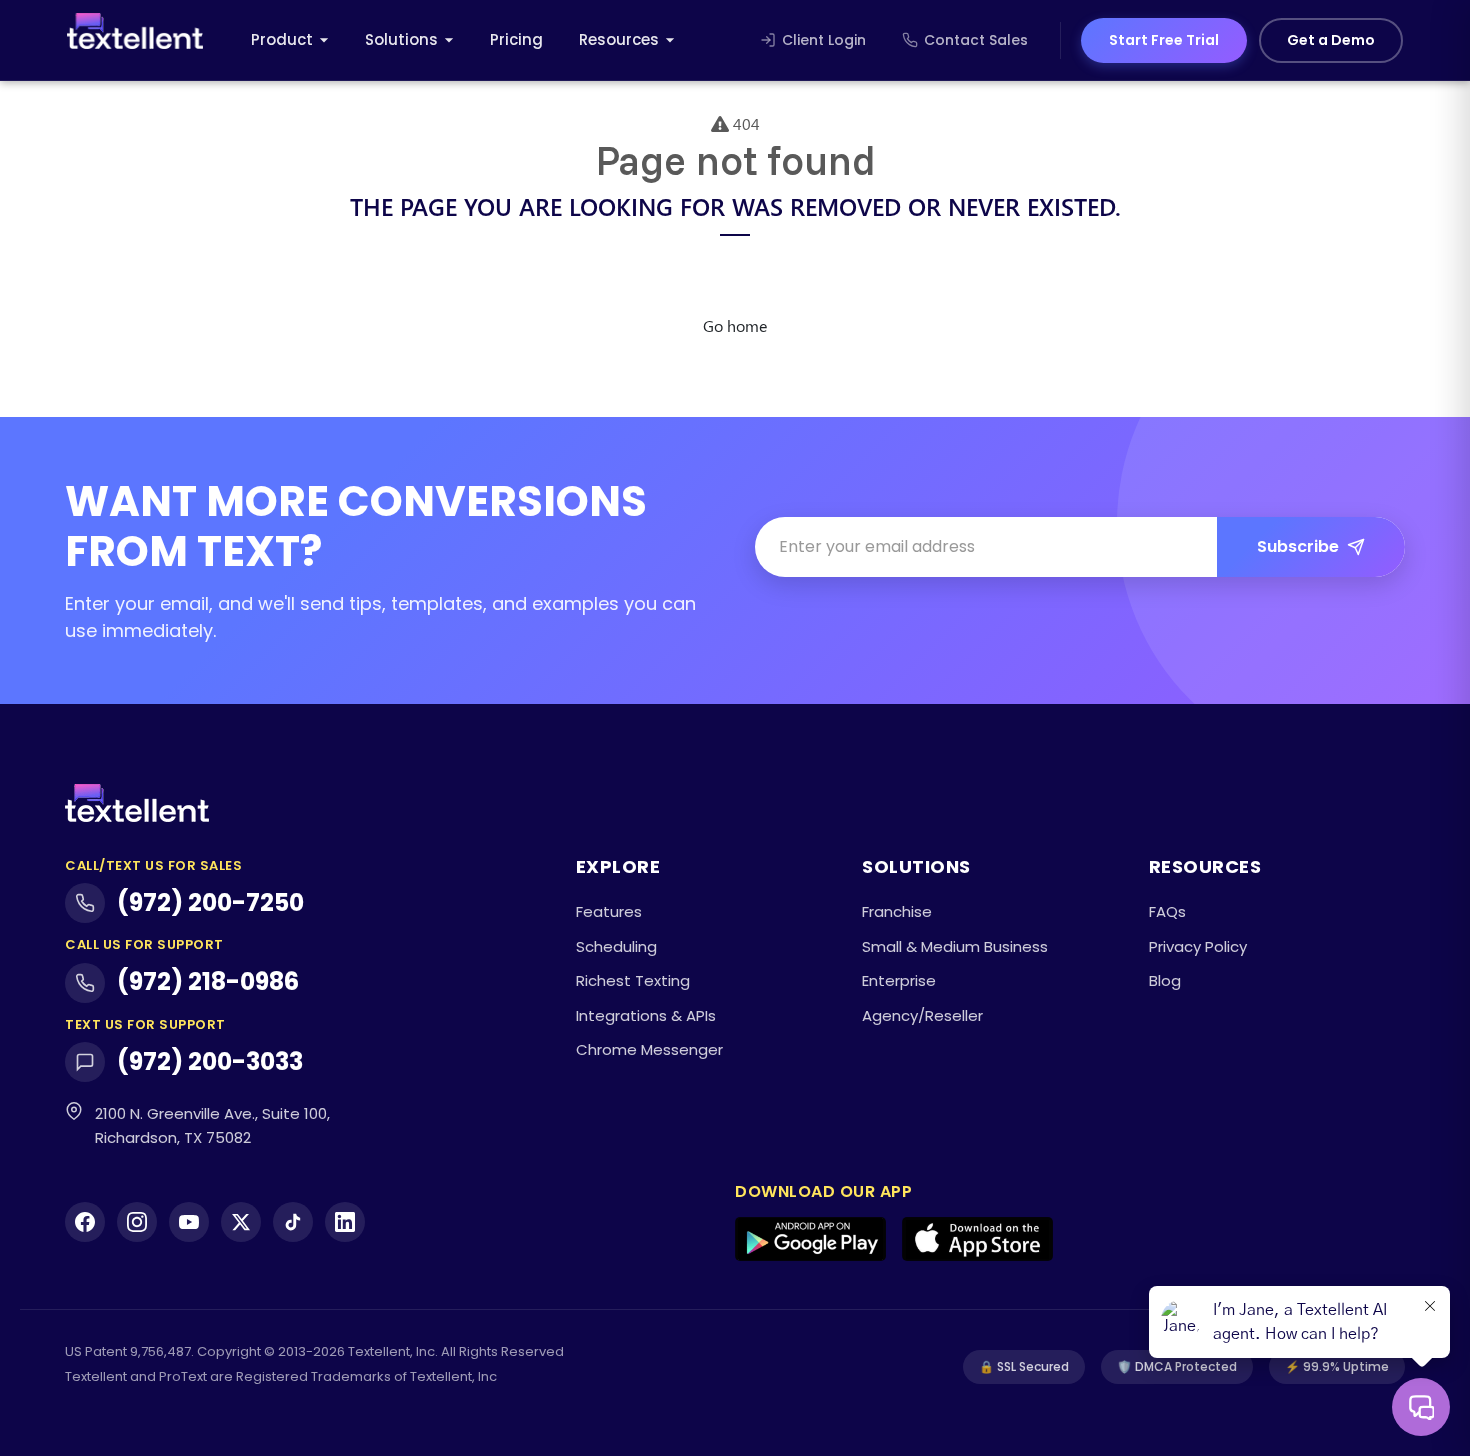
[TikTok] (293, 1222)
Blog (1165, 980)
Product (282, 39)
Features (609, 911)
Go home (735, 325)
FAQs (1167, 911)
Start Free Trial (1164, 40)
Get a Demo (1331, 40)
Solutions (401, 39)
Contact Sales (976, 40)
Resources (619, 39)
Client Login (824, 40)
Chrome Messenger (649, 1049)
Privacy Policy (1198, 946)
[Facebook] (85, 1222)
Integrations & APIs (646, 1015)
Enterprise (899, 980)
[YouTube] (189, 1222)
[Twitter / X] (241, 1222)
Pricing (516, 39)
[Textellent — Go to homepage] (135, 40)
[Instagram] (137, 1222)
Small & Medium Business (955, 946)
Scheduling (616, 946)
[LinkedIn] (345, 1222)
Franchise (897, 911)
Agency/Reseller (922, 1015)
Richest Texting (633, 980)
